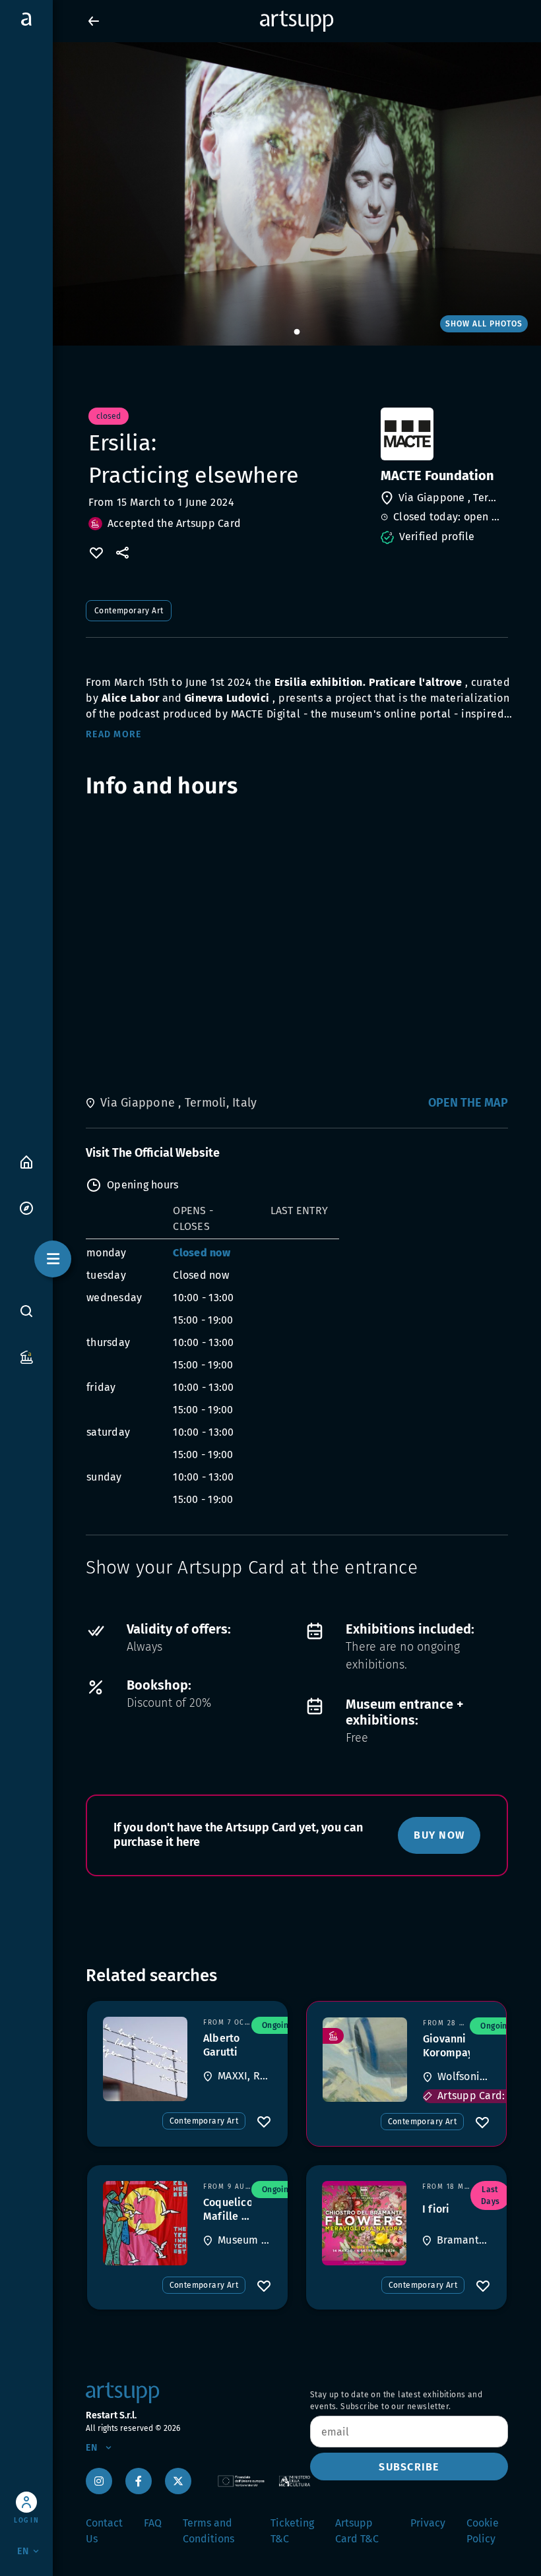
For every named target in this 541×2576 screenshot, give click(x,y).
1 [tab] (297, 332)
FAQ (153, 2523)
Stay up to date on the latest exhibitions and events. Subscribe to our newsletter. (396, 2401)
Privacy (428, 2523)
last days (491, 2195)
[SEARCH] (26, 1310)
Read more (113, 734)
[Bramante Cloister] (364, 2223)
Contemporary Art (129, 611)
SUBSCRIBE (409, 2467)
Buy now (439, 1835)
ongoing (277, 2025)
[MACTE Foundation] (443, 434)
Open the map (468, 1103)
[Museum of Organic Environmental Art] (145, 2223)
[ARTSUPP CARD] (26, 1356)
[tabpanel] (270, 194)
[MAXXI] (145, 2059)
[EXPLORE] (26, 1207)
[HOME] (26, 1161)
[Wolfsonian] (365, 2060)
